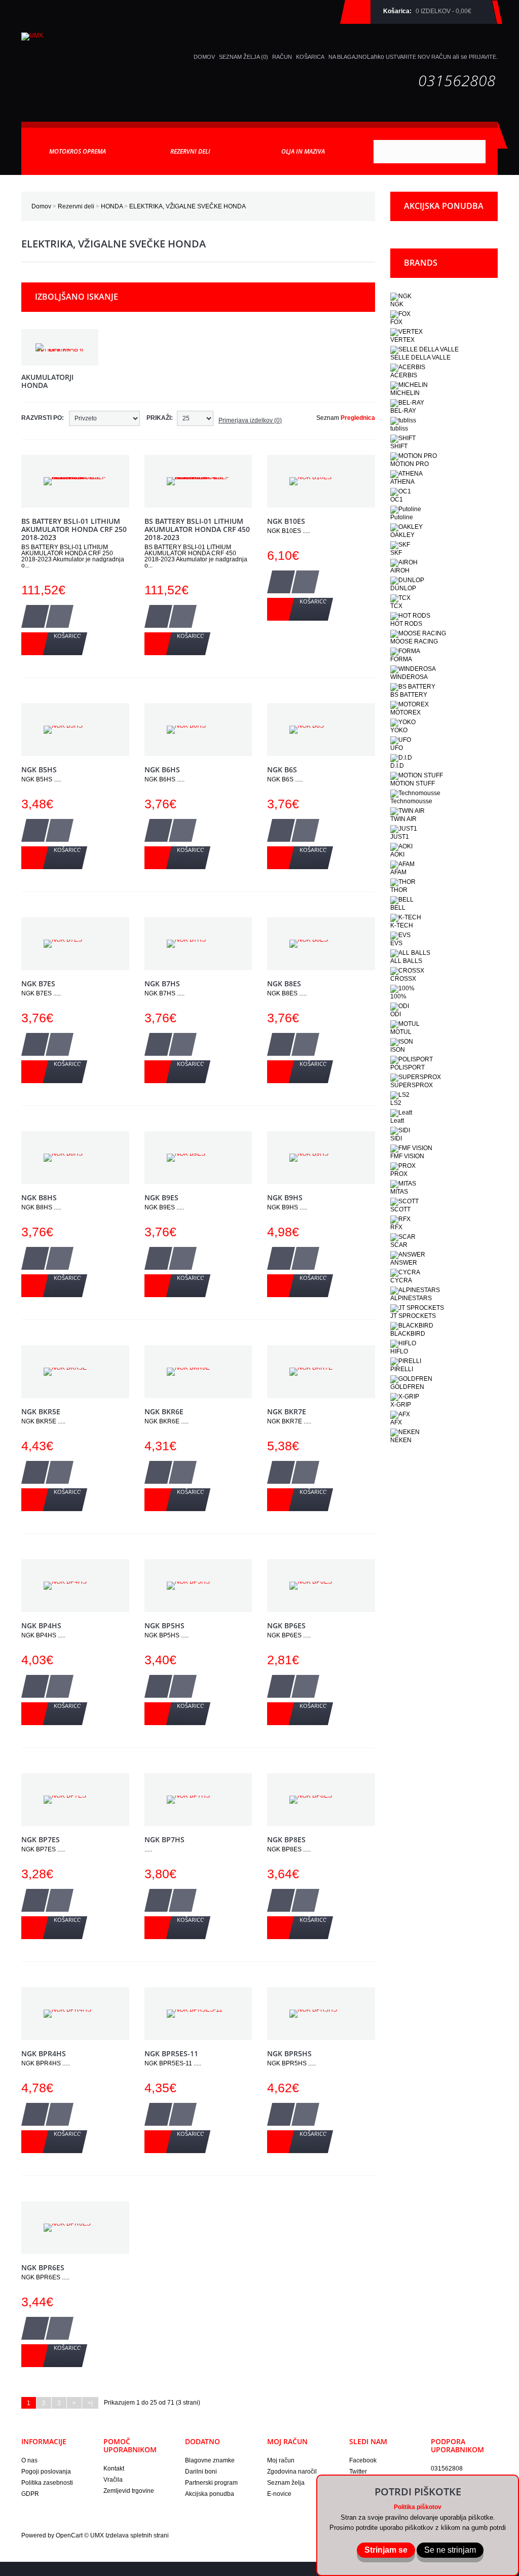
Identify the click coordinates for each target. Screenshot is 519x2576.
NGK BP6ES (286, 1625)
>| (90, 2403)
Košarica (310, 57)
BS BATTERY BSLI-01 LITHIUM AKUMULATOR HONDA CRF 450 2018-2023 (197, 529)
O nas (29, 2460)
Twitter (358, 2472)
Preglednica (358, 418)
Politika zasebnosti (47, 2483)
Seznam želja (286, 2483)
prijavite (483, 57)
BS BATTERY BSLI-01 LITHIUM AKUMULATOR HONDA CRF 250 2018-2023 (74, 529)
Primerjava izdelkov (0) (250, 420)
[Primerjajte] (60, 616)
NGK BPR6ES (43, 2267)
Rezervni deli (76, 206)
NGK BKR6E (164, 1411)
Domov (41, 206)
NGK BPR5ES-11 (171, 2053)
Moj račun (281, 2460)
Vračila (113, 2480)
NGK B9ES (161, 1197)
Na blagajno (348, 57)
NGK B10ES (286, 521)
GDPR (30, 2494)
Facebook (363, 2460)
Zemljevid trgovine (129, 2491)
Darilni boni (201, 2472)
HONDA (112, 206)
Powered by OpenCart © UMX (63, 2535)
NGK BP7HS (164, 1839)
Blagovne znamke (210, 2460)
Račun (282, 57)
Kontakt (114, 2468)
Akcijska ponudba (210, 2494)
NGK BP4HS (41, 1625)
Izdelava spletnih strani (137, 2535)
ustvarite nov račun (418, 57)
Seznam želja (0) (244, 57)
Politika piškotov (418, 2507)
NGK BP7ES (41, 1839)
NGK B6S (282, 770)
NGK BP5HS (164, 1625)
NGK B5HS (39, 770)
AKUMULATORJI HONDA (47, 381)
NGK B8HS (39, 1197)
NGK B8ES (284, 983)
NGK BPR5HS (289, 2053)
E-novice (279, 2494)
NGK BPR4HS (44, 2053)
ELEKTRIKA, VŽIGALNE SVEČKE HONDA (188, 206)
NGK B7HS (162, 983)
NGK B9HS (285, 1197)
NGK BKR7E (287, 1411)
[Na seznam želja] (35, 616)
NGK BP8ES (286, 1839)
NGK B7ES (38, 983)
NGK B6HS (162, 770)
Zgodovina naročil (292, 2472)
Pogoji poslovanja (46, 2472)
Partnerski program (211, 2483)
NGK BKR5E (41, 1411)
